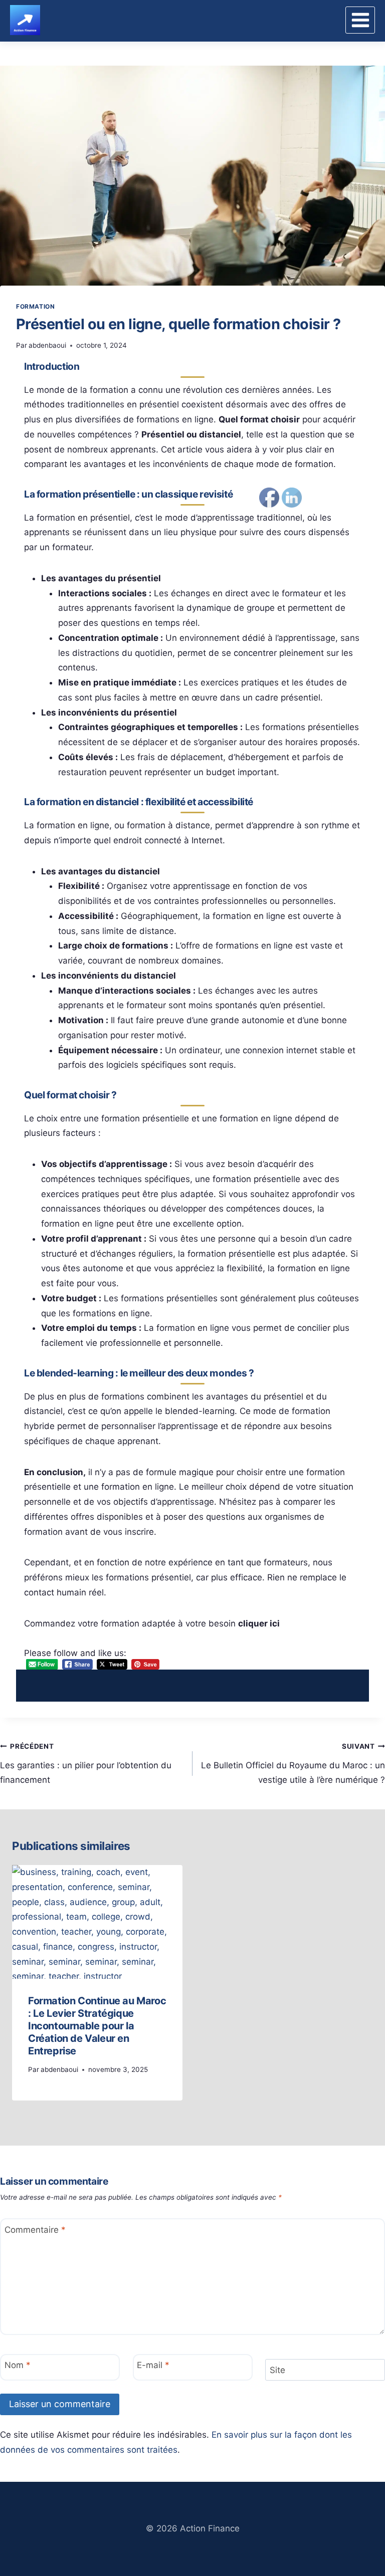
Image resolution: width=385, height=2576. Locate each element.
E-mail (153, 2365)
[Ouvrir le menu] (360, 20)
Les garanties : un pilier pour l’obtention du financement (86, 1764)
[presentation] (97, 1922)
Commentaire (35, 2229)
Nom (18, 2365)
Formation (35, 306)
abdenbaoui (47, 345)
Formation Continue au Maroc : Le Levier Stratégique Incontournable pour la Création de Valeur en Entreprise (97, 2026)
